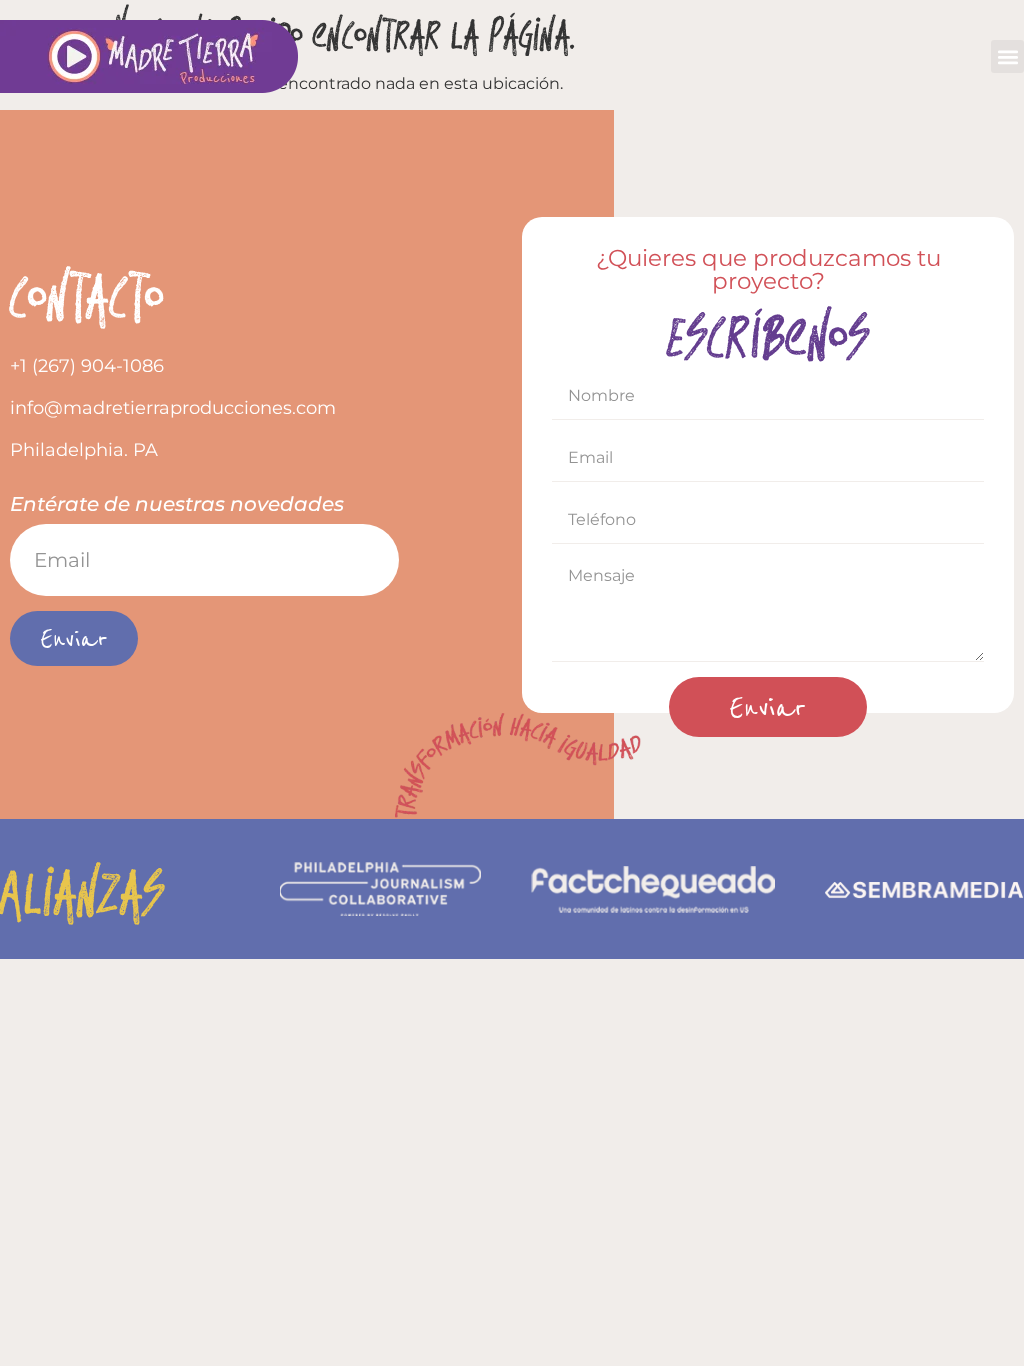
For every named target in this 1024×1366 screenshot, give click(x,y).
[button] (1007, 56)
